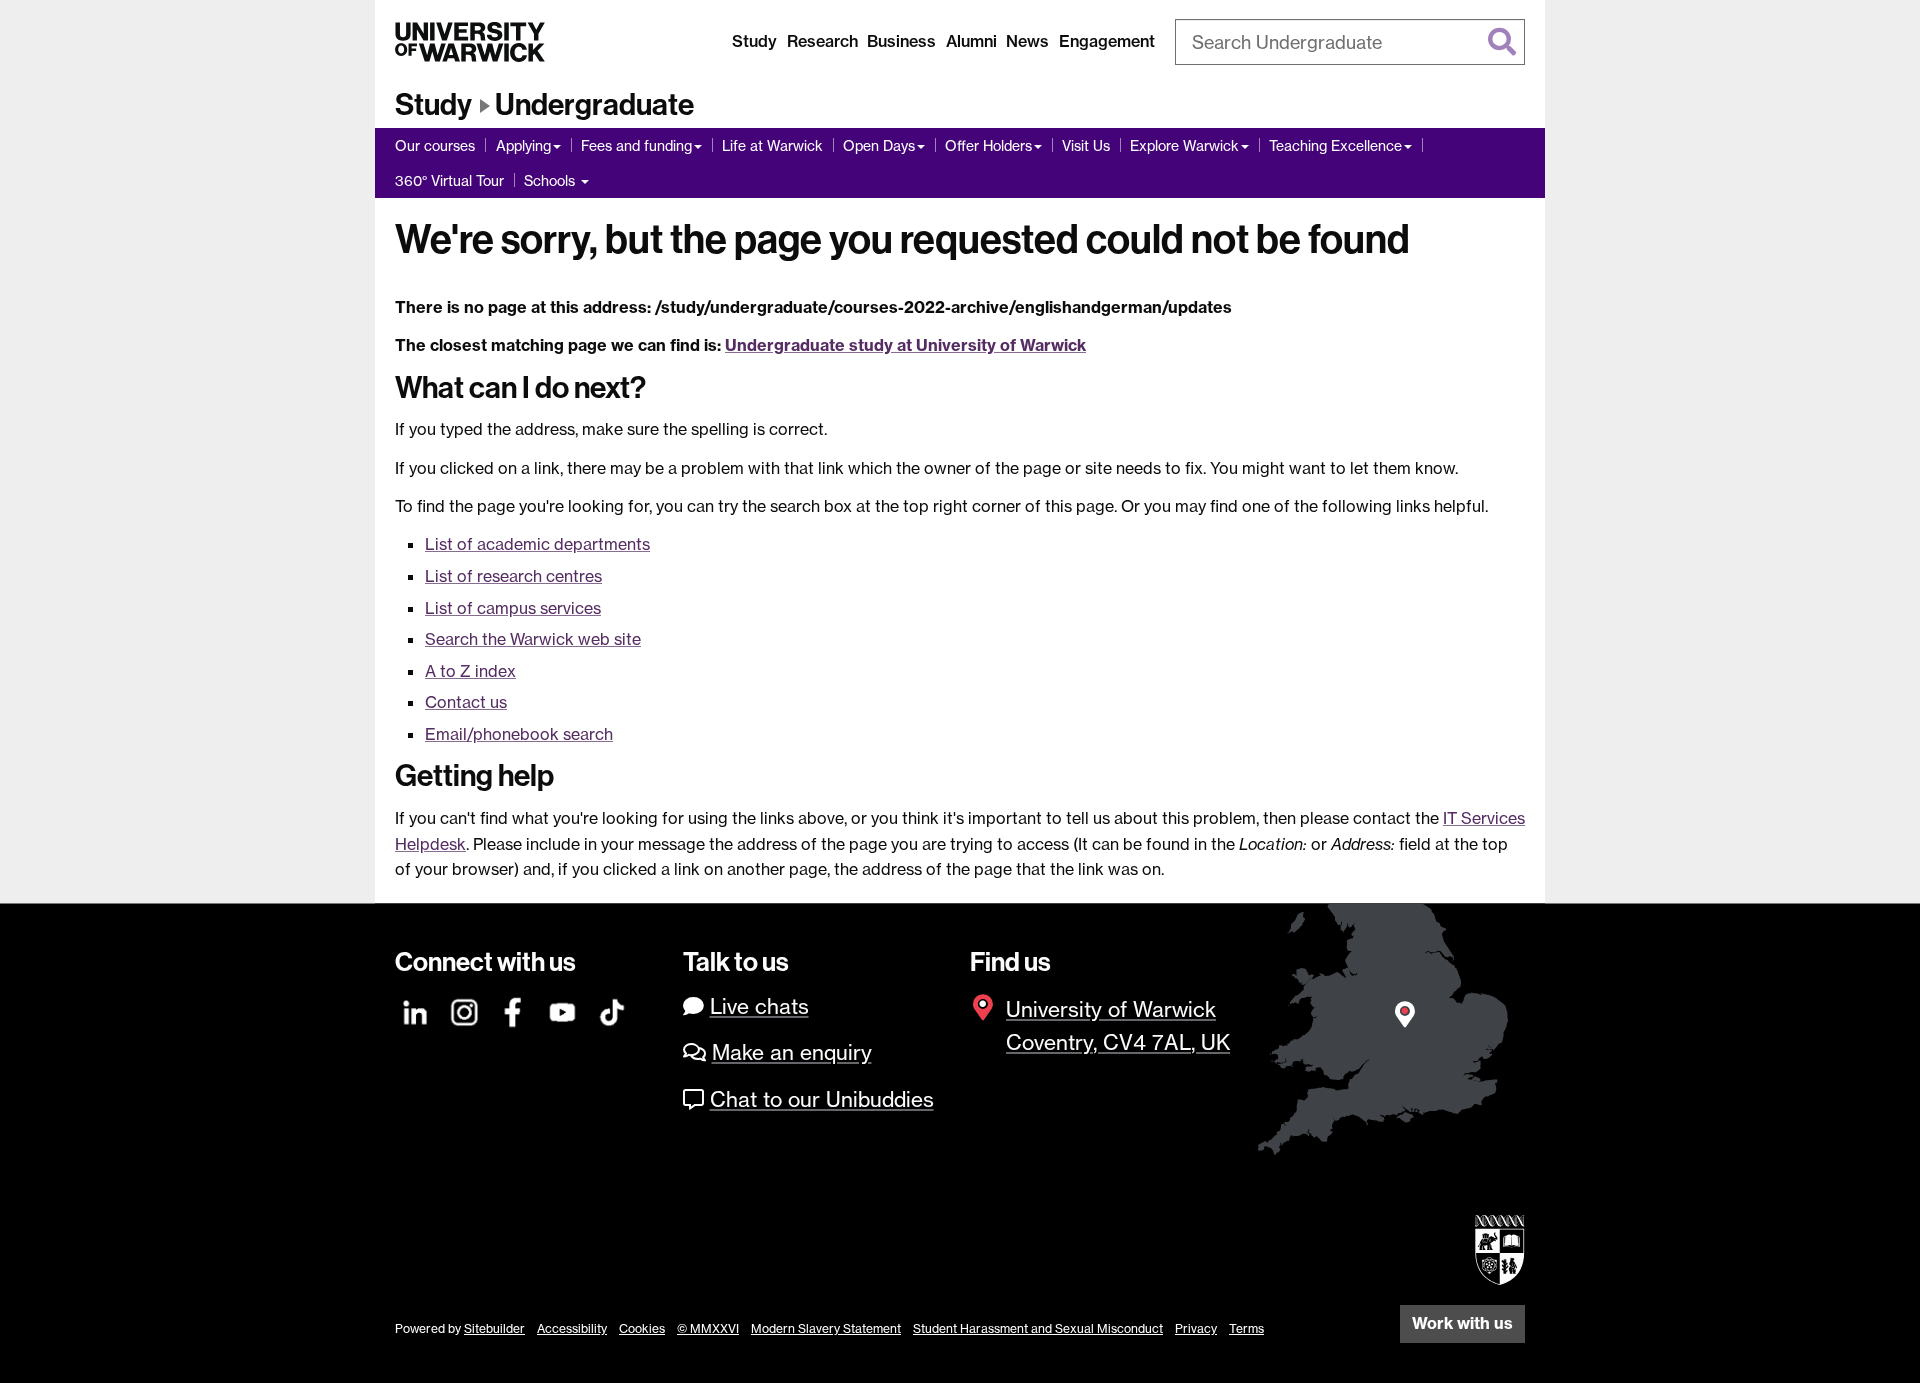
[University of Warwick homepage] (470, 42)
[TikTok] (612, 1009)
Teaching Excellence (1335, 145)
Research (822, 41)
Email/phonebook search (519, 734)
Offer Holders (988, 145)
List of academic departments (537, 544)
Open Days (879, 145)
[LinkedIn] (416, 1009)
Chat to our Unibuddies (822, 1099)
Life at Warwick (772, 145)
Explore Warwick (1184, 145)
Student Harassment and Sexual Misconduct (1038, 1328)
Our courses (435, 145)
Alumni (971, 41)
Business (901, 41)
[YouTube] (563, 1009)
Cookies (642, 1328)
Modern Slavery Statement (826, 1328)
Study (754, 41)
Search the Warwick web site (533, 639)
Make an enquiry (792, 1052)
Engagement (1107, 41)
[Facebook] (514, 1009)
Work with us (1462, 1323)
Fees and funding (636, 145)
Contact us (466, 702)
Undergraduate (594, 105)
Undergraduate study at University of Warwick (905, 345)
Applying (523, 145)
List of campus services (513, 608)
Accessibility (572, 1328)
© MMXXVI (708, 1328)
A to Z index (470, 671)
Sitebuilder (494, 1328)
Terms (1246, 1328)
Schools (551, 180)
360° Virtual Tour (449, 180)
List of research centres (513, 576)
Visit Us (1086, 145)
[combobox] (1350, 42)
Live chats (759, 1006)
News (1027, 41)
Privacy (1196, 1328)
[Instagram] (465, 1009)
